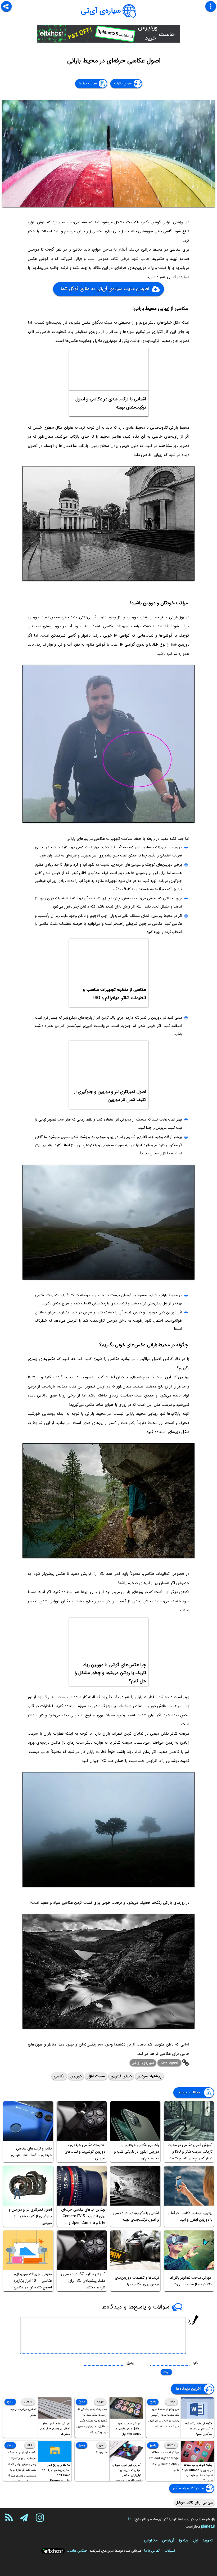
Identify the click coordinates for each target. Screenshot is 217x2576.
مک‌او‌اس (151, 2540)
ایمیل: (130, 2363)
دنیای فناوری (121, 2076)
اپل (195, 2540)
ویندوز (184, 2540)
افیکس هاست (77, 2551)
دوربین (76, 2076)
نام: (196, 2363)
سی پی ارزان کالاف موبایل (194, 2502)
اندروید (208, 2540)
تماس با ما (152, 2551)
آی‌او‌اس (168, 2540)
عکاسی (59, 2076)
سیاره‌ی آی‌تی (101, 11)
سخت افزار (96, 2076)
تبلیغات (170, 2551)
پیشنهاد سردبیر (149, 2076)
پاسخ (153, 2402)
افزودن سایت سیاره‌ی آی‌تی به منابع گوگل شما (105, 289)
